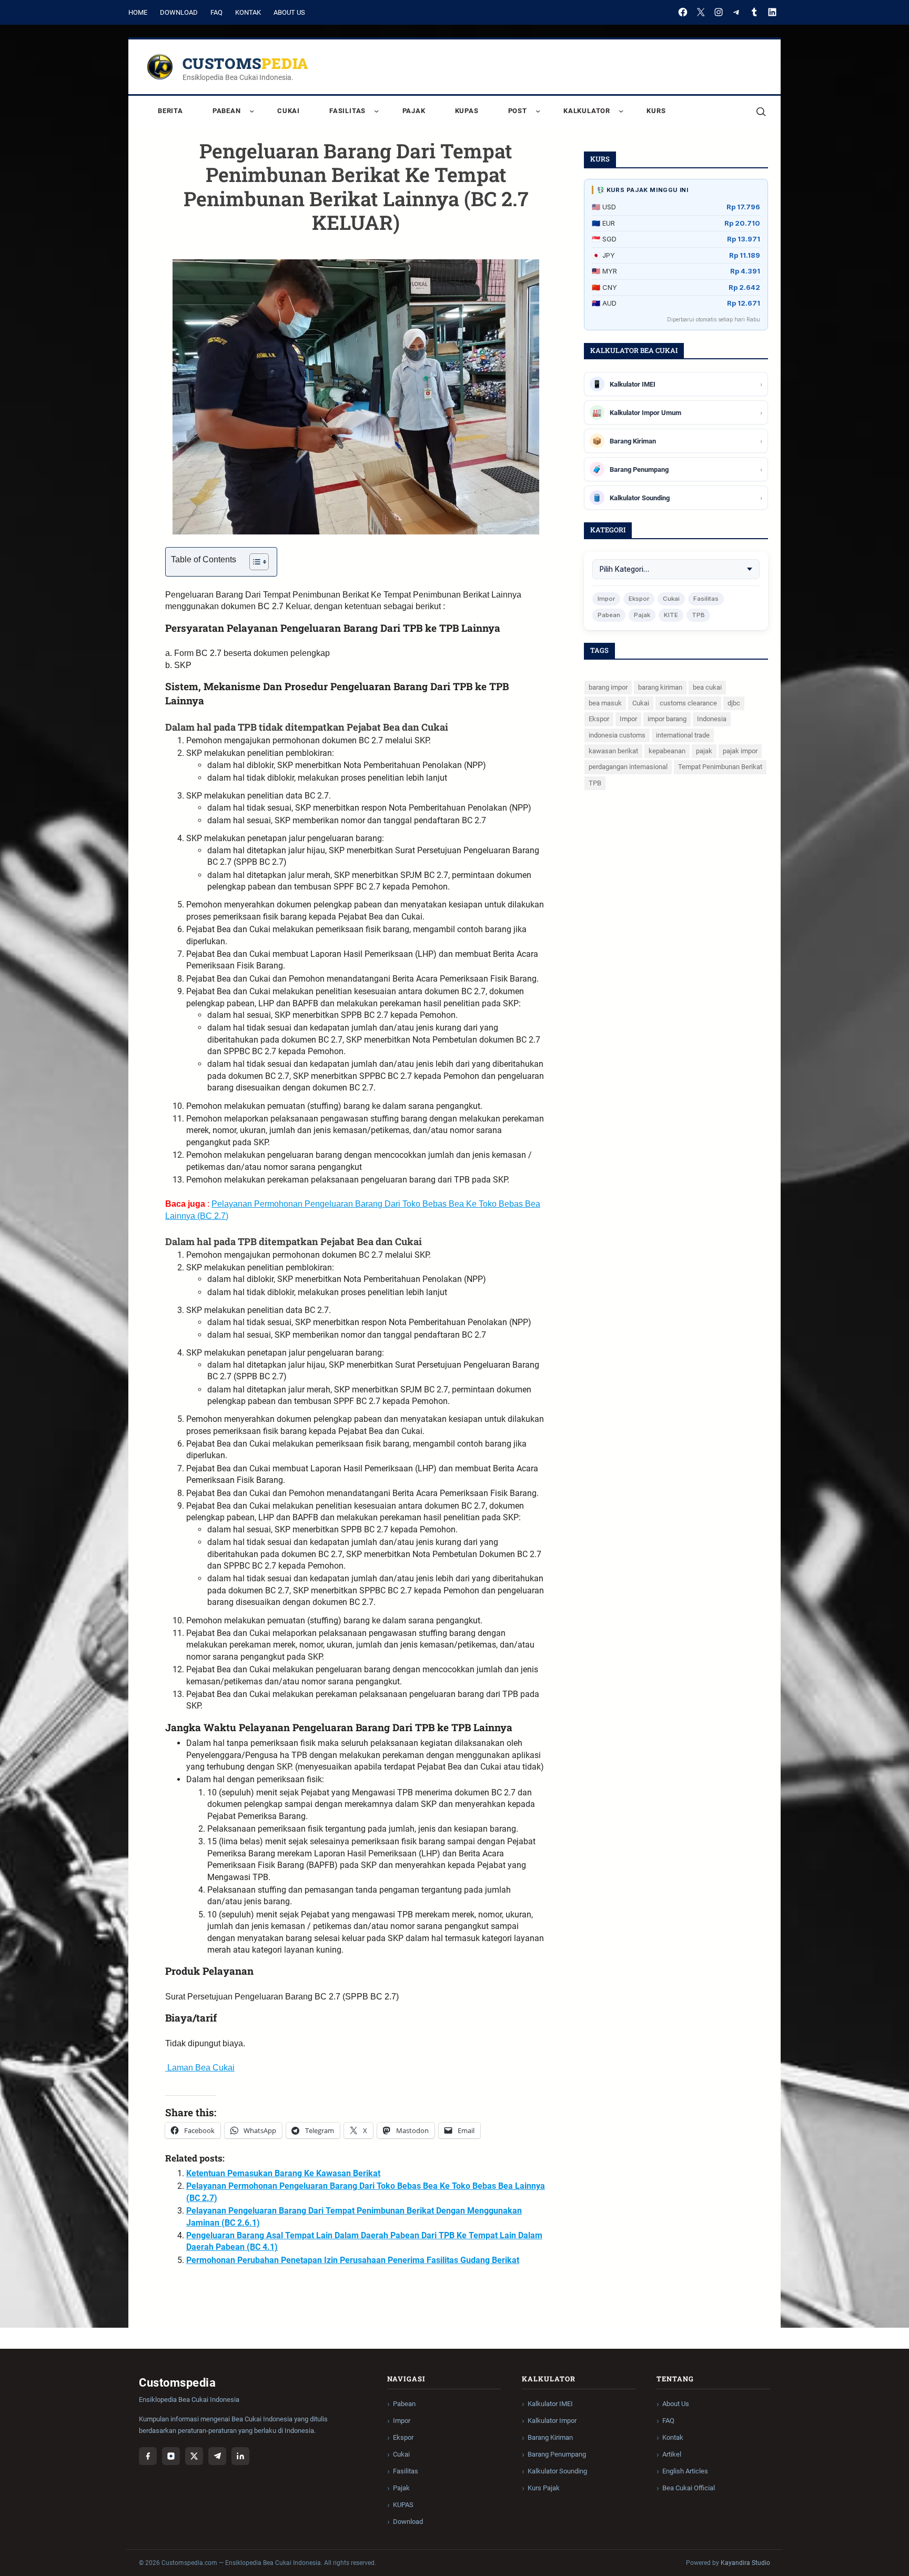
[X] (701, 12)
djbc (734, 703)
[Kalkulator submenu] (621, 111)
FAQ (216, 12)
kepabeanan (667, 751)
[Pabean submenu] (252, 111)
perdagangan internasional (628, 767)
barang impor (608, 687)
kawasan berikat (613, 751)
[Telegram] (736, 12)
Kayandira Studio (745, 2563)
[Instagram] (719, 12)
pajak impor (740, 751)
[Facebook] (683, 12)
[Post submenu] (538, 111)
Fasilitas (706, 599)
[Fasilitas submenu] (376, 111)
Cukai (671, 599)
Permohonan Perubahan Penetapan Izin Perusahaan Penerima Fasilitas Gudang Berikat (353, 2260)
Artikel (672, 2454)
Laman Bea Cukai (200, 2068)
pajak (704, 751)
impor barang (667, 719)
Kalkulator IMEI (550, 2404)
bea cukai (707, 687)
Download (179, 12)
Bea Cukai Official (689, 2488)
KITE (671, 615)
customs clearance (688, 703)
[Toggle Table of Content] (254, 562)
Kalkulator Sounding (557, 2471)
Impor (606, 599)
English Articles (685, 2471)
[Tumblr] (754, 12)
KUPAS (403, 2505)
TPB (698, 615)
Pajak (642, 615)
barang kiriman (660, 687)
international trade (683, 735)
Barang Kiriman (550, 2437)
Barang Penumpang (557, 2454)
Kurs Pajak (544, 2488)
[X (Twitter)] (194, 2456)
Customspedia (246, 63)
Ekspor (639, 599)
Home (138, 12)
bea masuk (605, 703)
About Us (289, 12)
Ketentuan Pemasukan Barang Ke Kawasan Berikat (283, 2173)
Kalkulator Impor (552, 2421)
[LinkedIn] (772, 12)
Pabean (609, 615)
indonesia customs (617, 735)
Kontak (248, 12)
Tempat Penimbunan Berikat (720, 767)
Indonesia (712, 719)
